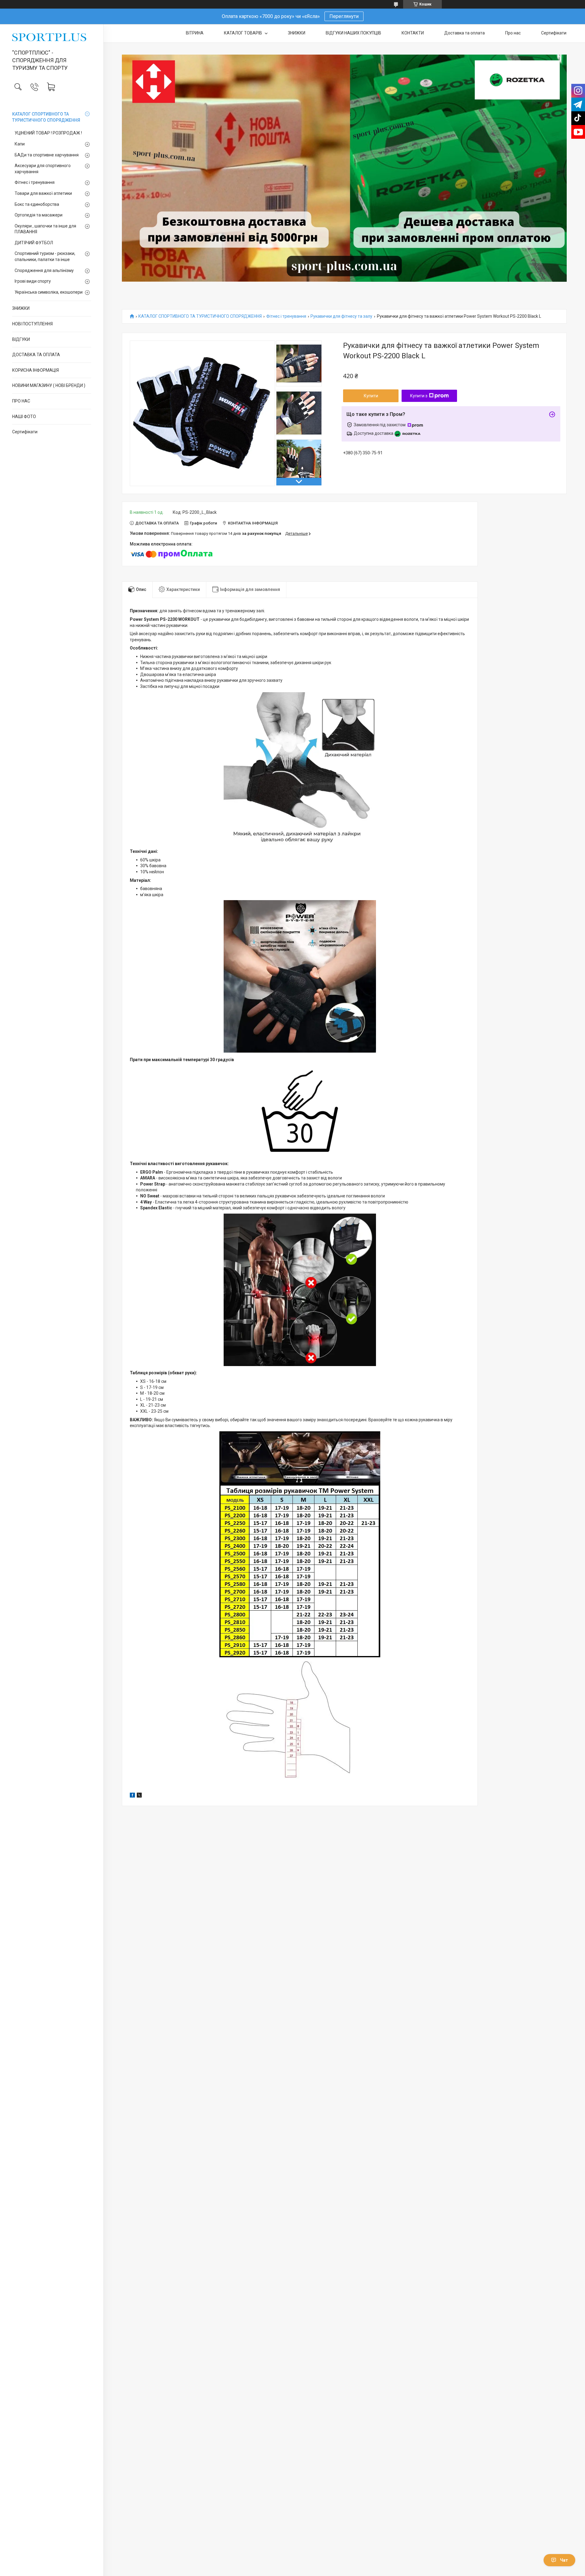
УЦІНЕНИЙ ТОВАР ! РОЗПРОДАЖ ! (48, 133)
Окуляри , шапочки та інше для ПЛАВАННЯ (45, 229)
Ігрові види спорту (33, 281)
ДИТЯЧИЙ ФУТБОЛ (34, 243)
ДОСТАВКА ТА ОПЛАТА (36, 355)
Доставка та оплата (464, 33)
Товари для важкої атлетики (43, 193)
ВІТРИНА (195, 33)
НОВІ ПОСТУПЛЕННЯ (32, 324)
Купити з (419, 396)
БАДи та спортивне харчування (47, 155)
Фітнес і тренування (35, 182)
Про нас (513, 33)
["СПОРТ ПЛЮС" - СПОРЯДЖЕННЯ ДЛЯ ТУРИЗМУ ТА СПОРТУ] (52, 37)
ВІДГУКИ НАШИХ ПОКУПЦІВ (353, 33)
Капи (20, 144)
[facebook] (132, 1796)
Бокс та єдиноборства (37, 204)
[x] (139, 1796)
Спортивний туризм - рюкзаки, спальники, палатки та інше (45, 256)
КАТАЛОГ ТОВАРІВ (243, 33)
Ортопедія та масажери (39, 215)
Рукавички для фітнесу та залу (341, 316)
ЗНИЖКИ (21, 308)
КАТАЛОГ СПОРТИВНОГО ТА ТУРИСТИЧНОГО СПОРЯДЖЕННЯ (46, 117)
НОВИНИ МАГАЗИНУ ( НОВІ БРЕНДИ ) (49, 385)
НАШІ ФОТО (24, 417)
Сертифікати (25, 432)
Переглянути (344, 16)
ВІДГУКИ (21, 339)
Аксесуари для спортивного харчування (43, 169)
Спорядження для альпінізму (44, 270)
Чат (564, 2560)
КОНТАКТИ (413, 33)
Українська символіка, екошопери (49, 292)
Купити (371, 396)
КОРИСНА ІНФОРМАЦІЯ (35, 370)
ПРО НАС (21, 401)
